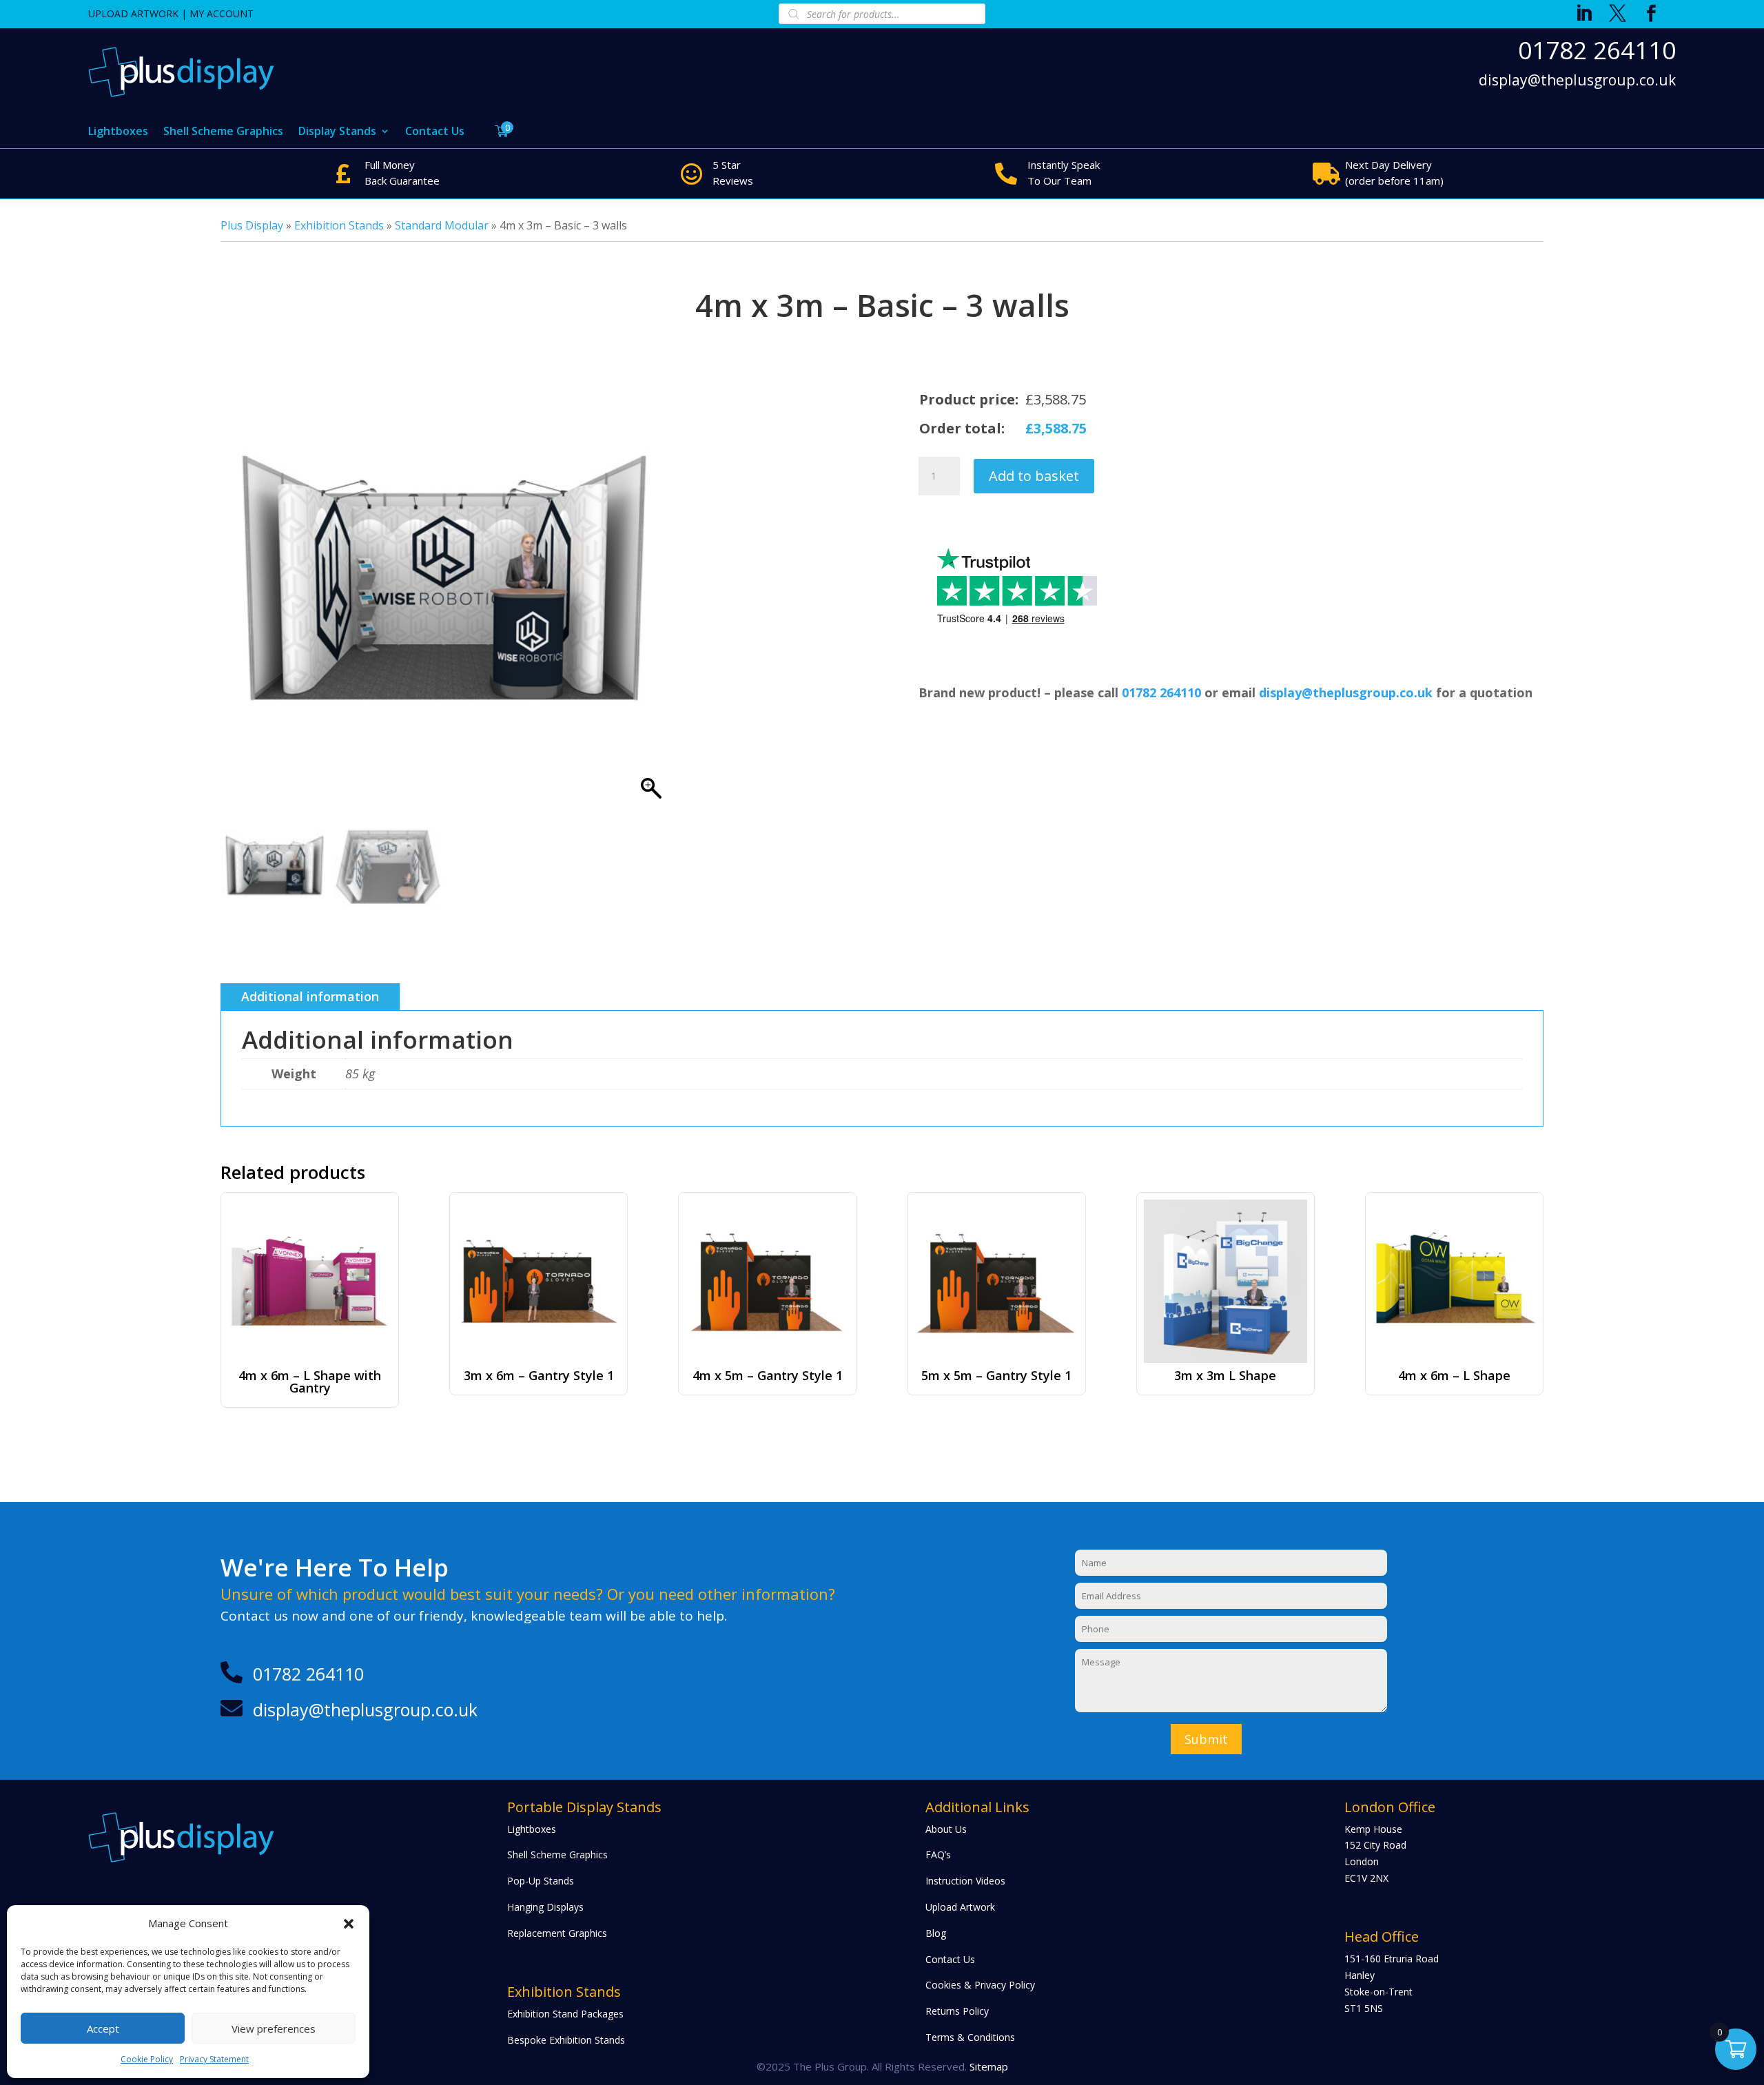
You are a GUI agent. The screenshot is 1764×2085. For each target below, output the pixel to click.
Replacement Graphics (557, 1933)
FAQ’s (938, 1855)
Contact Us (435, 132)
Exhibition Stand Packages (565, 2014)
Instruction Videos (965, 1881)
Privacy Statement (214, 2059)
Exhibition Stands (339, 225)
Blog (936, 1933)
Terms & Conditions (970, 2037)
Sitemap (989, 2066)
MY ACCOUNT (222, 13)
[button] (349, 1924)
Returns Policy (957, 2011)
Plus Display (252, 225)
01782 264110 (1597, 50)
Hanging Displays (545, 1907)
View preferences (274, 2028)
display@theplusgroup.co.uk (1577, 81)
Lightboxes (118, 132)
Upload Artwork (960, 1907)
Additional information (310, 996)
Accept (103, 2028)
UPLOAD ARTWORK (133, 13)
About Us (946, 1829)
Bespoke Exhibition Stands (566, 2040)
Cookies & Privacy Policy (980, 1985)
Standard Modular (442, 225)
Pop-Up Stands (541, 1881)
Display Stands (337, 132)
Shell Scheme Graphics (223, 132)
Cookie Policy (147, 2059)
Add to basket (1034, 476)
